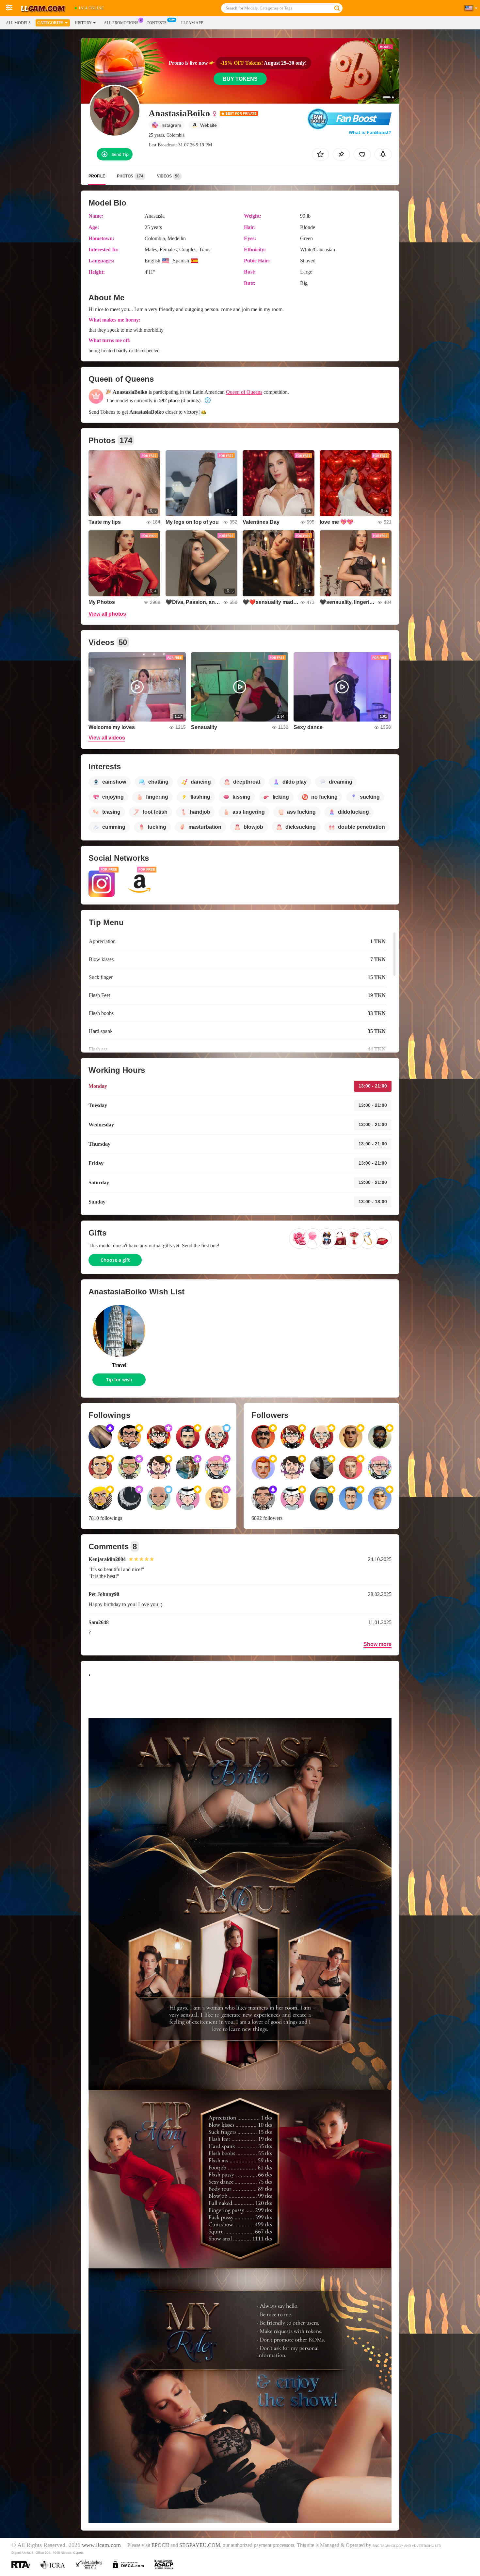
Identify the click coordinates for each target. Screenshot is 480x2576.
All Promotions (121, 23)
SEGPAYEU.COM (200, 2545)
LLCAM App (192, 23)
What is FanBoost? (370, 132)
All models (18, 23)
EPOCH (160, 2545)
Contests (157, 23)
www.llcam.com (101, 2545)
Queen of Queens (244, 392)
